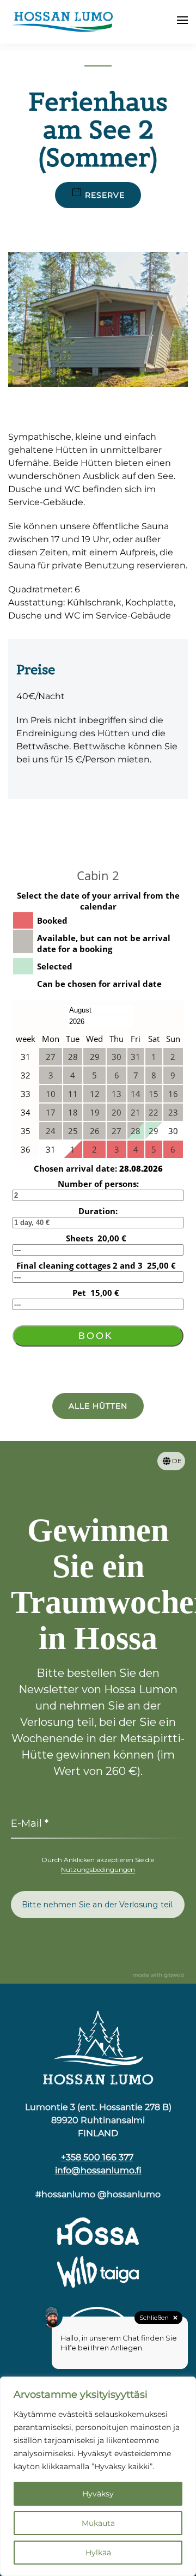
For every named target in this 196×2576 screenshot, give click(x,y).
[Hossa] (98, 2047)
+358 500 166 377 (97, 2157)
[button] (182, 22)
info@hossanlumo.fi (98, 2170)
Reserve (105, 195)
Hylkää (98, 2553)
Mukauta (98, 2523)
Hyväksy (98, 2494)
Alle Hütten (98, 1406)
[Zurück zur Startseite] (63, 22)
